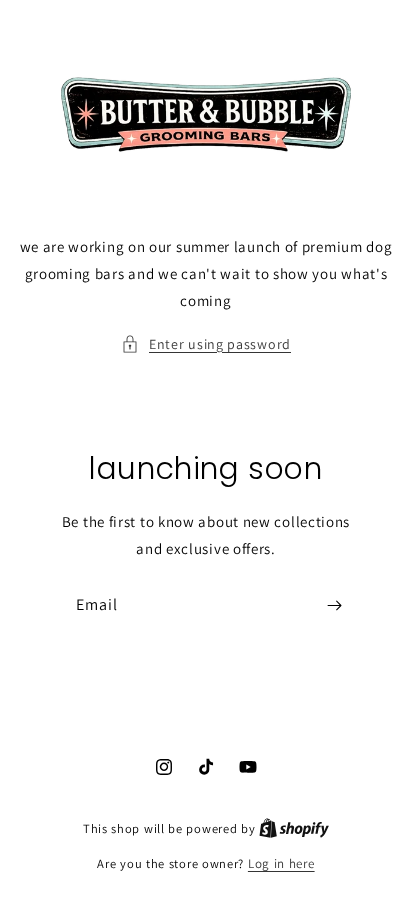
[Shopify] (294, 828)
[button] (206, 344)
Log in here (281, 863)
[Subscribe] (334, 605)
